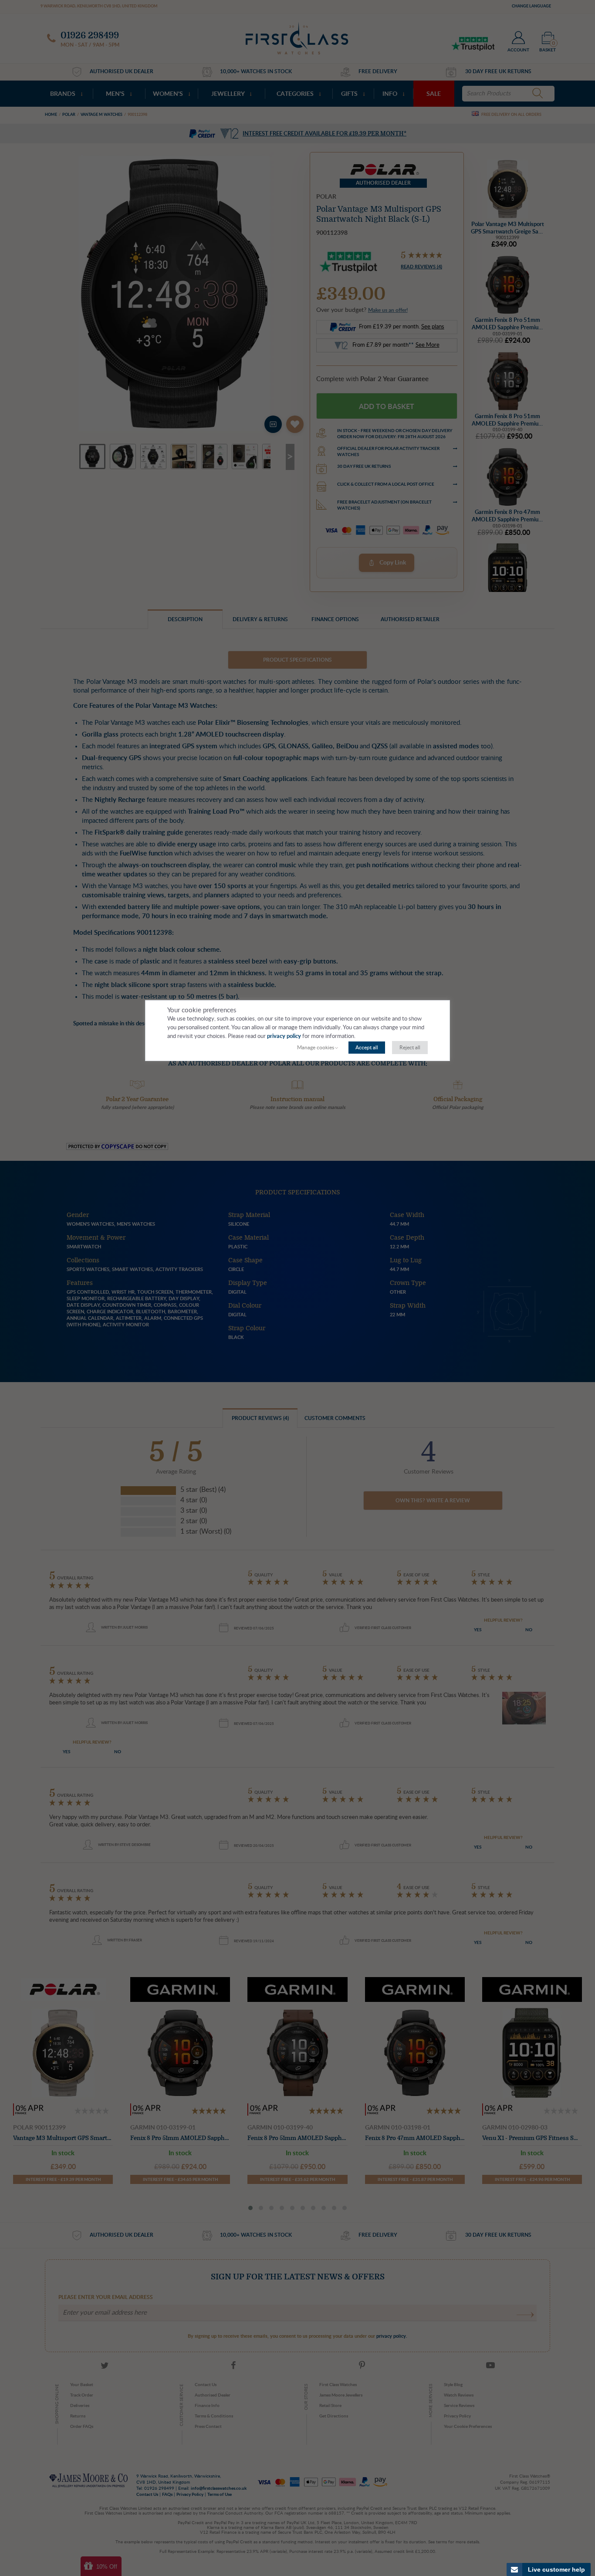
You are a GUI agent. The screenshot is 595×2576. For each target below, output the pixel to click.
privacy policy (284, 1036)
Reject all (410, 1048)
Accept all (367, 1048)
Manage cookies (316, 1048)
